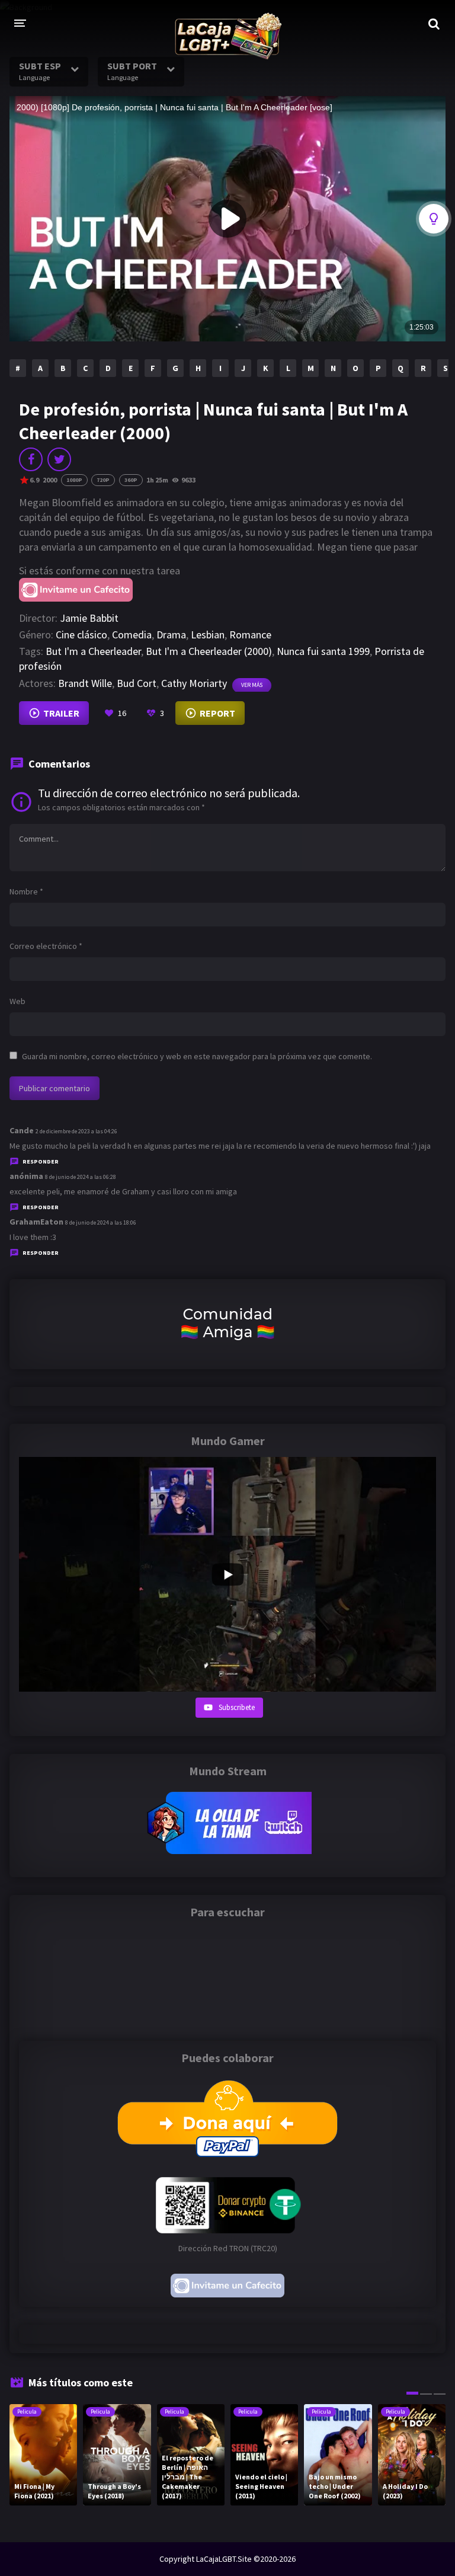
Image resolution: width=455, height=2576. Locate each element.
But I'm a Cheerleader (93, 651)
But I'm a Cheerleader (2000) (209, 651)
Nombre (26, 891)
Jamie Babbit (89, 618)
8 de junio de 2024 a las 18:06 (101, 1223)
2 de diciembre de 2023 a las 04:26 (76, 1131)
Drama (171, 635)
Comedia (132, 635)
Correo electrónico (46, 946)
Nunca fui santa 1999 (323, 651)
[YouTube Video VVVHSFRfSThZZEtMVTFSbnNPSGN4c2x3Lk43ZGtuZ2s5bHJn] (227, 1574)
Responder (41, 1161)
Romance (250, 635)
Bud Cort (137, 683)
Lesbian (208, 635)
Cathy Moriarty (194, 683)
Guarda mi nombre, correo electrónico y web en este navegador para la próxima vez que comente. (197, 1056)
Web (17, 1001)
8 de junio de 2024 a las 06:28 (81, 1177)
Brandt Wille (85, 683)
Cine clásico (81, 635)
